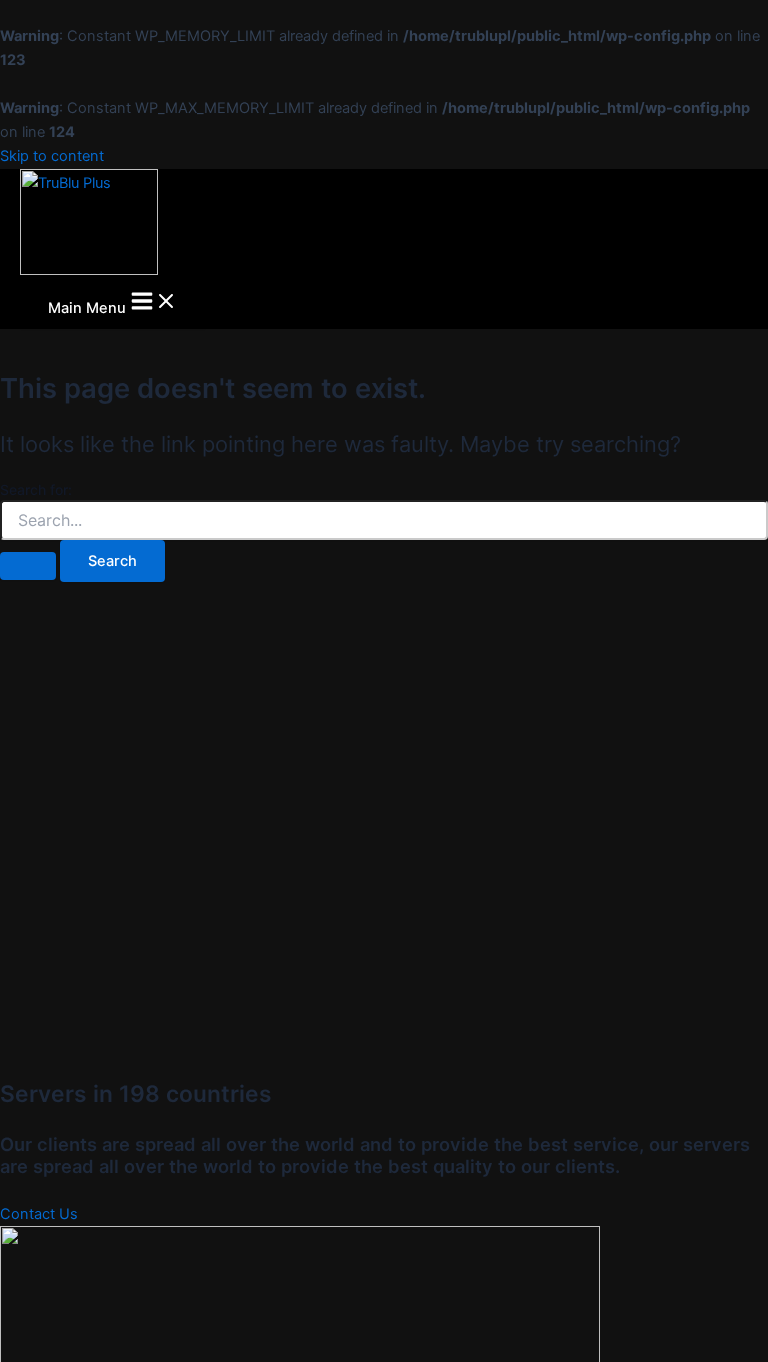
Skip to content (52, 156)
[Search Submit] (28, 566)
